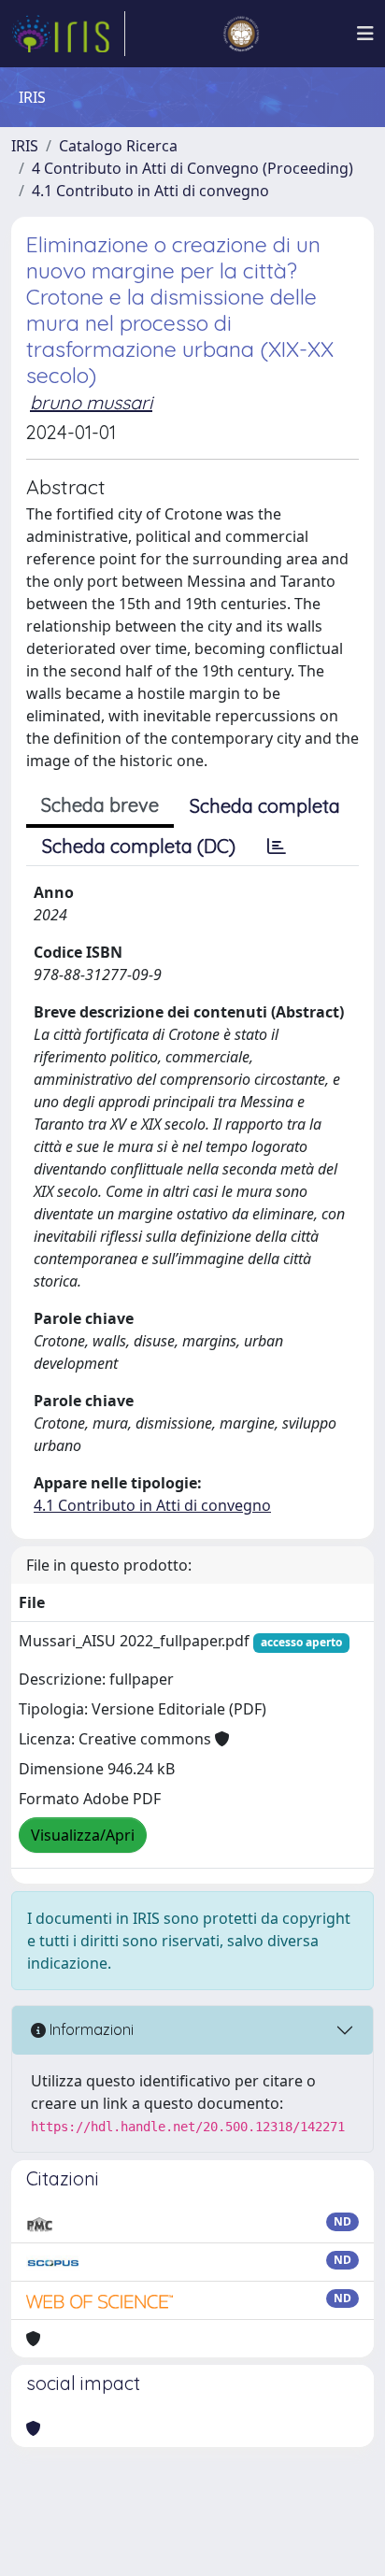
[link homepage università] (241, 34)
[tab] (277, 847)
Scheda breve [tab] (100, 805)
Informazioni (90, 2029)
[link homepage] (68, 34)
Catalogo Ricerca (118, 146)
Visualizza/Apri (83, 1835)
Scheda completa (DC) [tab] (139, 846)
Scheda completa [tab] (265, 806)
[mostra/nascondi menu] (365, 34)
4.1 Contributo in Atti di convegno (150, 191)
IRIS (25, 146)
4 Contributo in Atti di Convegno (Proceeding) (192, 168)
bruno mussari (91, 402)
